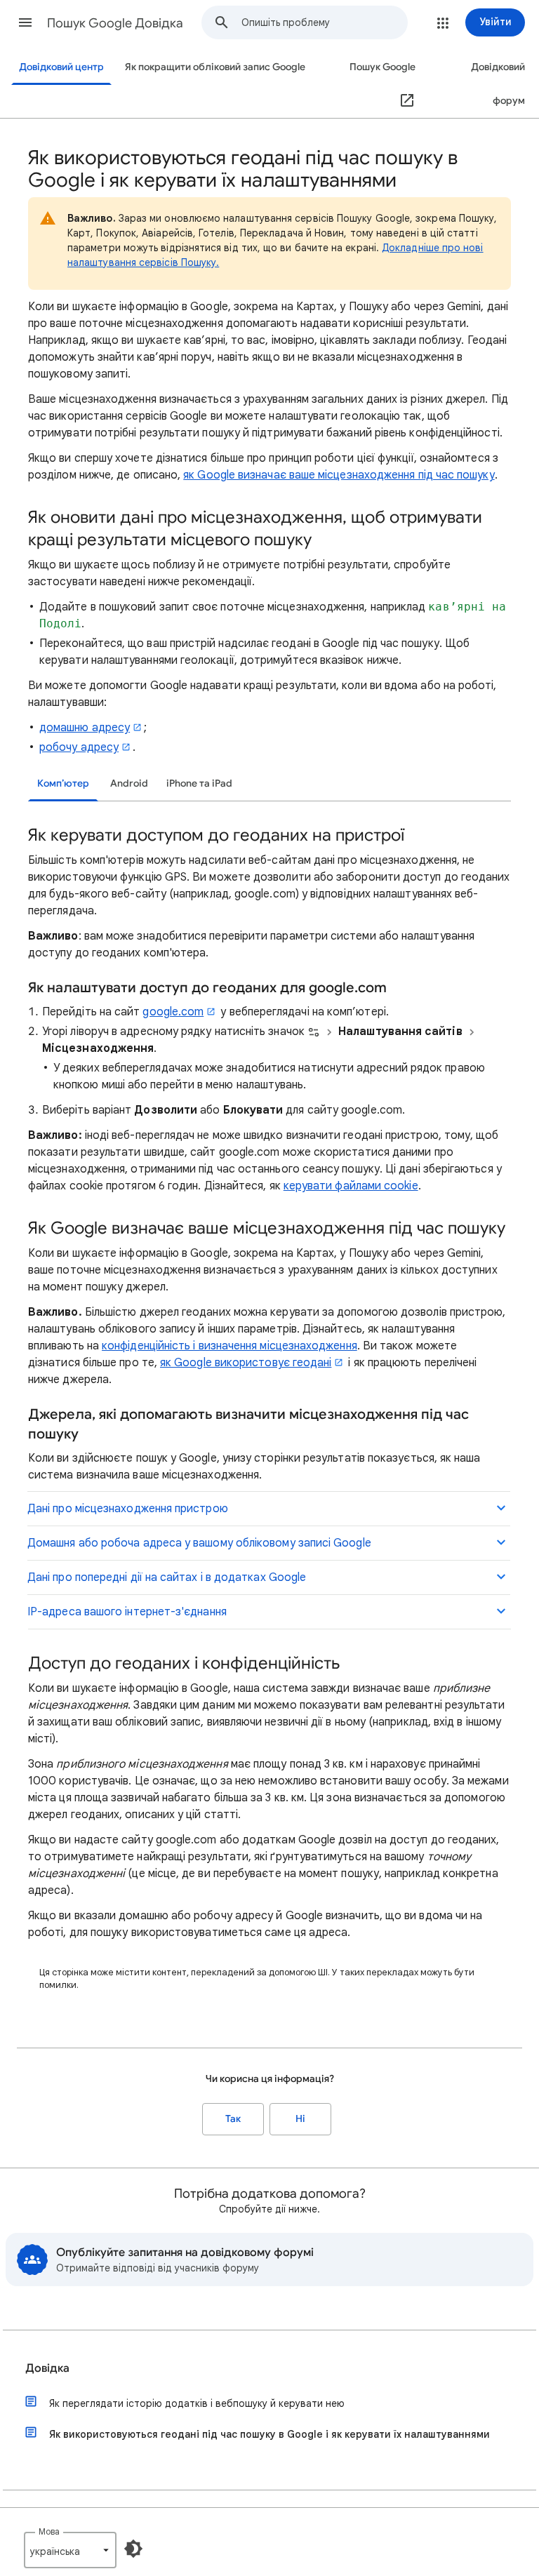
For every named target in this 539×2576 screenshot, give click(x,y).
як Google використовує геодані (246, 1363)
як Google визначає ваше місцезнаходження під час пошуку (339, 475)
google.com (173, 1012)
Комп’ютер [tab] (63, 783)
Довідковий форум (498, 84)
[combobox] (324, 22)
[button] (25, 22)
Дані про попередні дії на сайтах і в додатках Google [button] (167, 1577)
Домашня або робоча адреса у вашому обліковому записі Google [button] (199, 1543)
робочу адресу (79, 747)
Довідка (47, 2368)
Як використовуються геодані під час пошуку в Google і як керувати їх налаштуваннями (269, 2434)
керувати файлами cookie (351, 1186)
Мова (49, 2531)
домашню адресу (85, 728)
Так (233, 2119)
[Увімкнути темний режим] (133, 2549)
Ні (300, 2119)
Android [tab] (129, 783)
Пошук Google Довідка (115, 23)
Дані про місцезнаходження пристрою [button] (128, 1509)
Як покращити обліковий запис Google (215, 67)
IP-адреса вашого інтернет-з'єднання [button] (127, 1612)
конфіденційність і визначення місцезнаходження (229, 1346)
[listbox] (70, 2550)
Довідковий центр (61, 67)
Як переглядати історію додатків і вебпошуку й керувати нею (197, 2403)
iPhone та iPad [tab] (199, 783)
